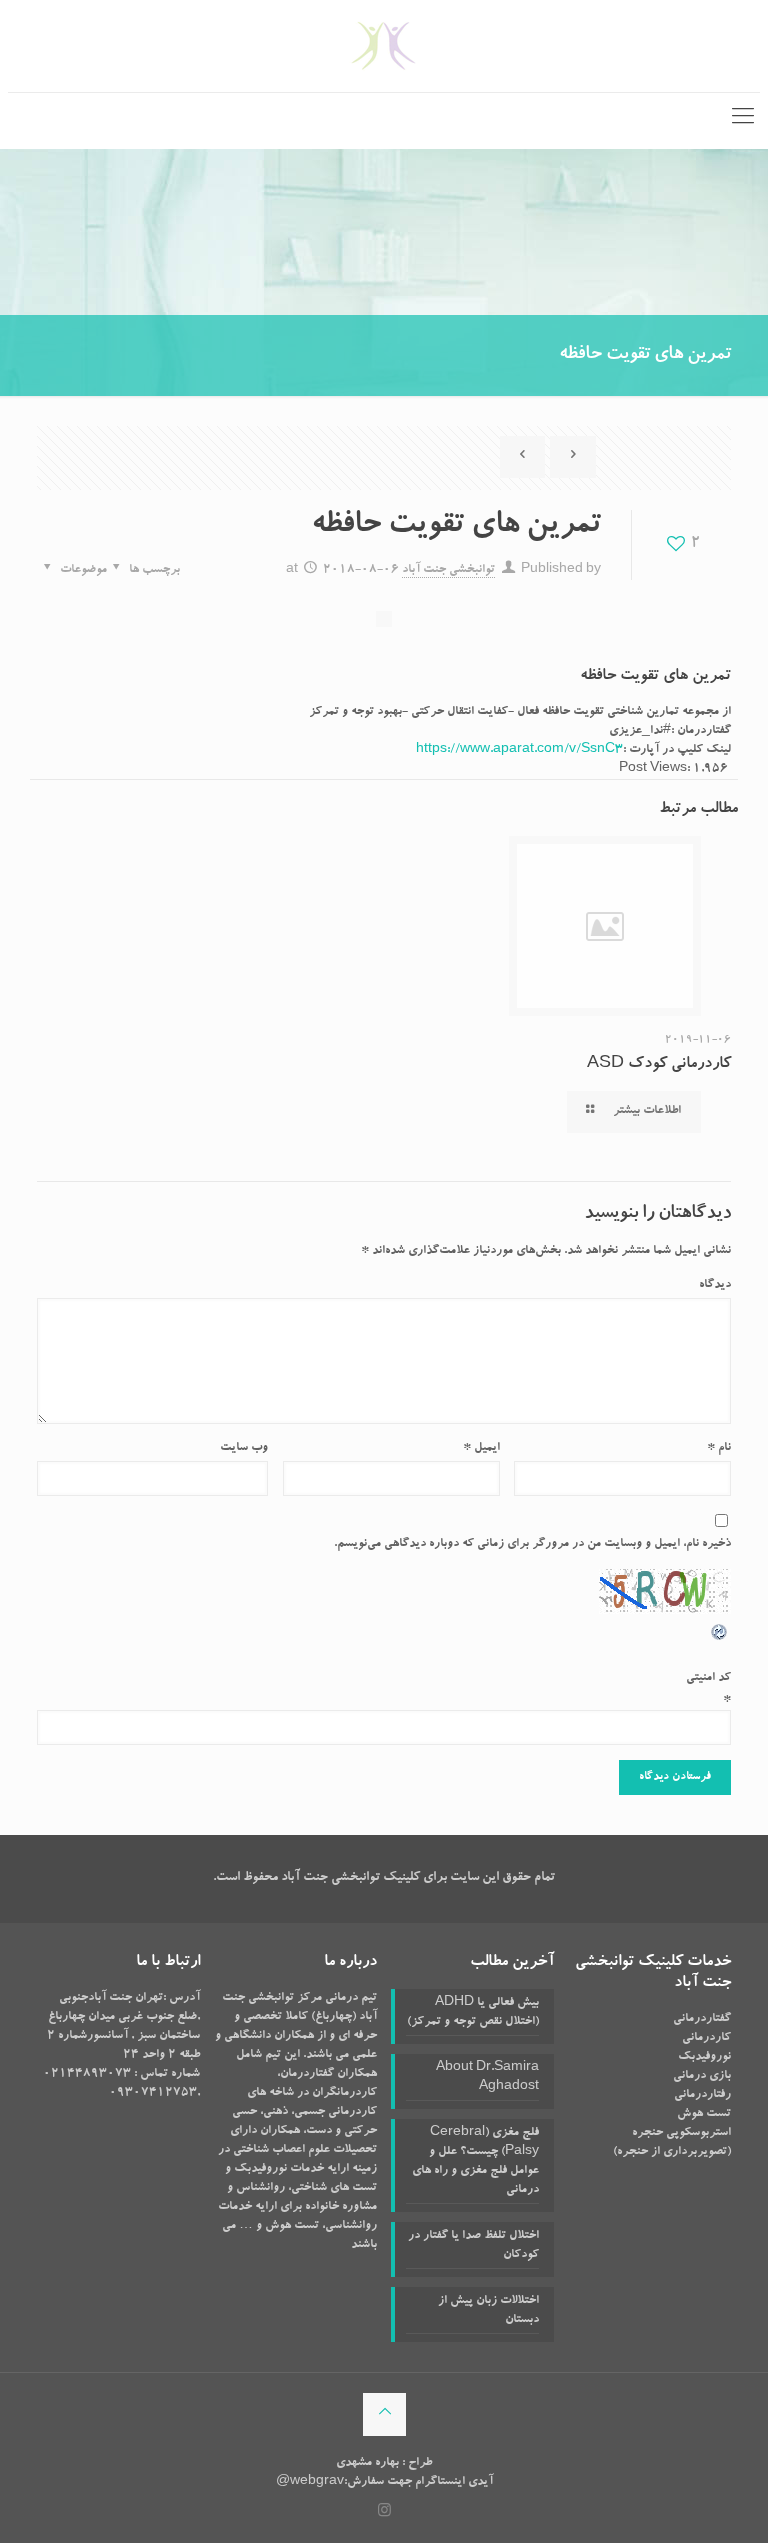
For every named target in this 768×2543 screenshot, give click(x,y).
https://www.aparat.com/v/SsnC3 (519, 750)
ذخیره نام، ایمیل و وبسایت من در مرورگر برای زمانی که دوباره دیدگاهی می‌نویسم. (532, 1544)
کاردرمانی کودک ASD (659, 1065)
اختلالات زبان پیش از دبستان (488, 2310)
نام (719, 1448)
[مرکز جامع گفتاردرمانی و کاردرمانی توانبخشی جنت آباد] (384, 46)
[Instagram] (384, 2513)
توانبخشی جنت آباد (448, 570)
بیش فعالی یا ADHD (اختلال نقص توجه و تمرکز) (473, 2012)
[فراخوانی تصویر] (720, 1640)
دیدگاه (715, 1285)
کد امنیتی (708, 1678)
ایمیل (481, 1448)
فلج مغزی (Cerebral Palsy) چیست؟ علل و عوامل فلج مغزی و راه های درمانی (475, 2161)
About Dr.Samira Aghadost (487, 2077)
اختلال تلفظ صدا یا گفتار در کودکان (473, 2245)
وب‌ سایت (244, 1448)
